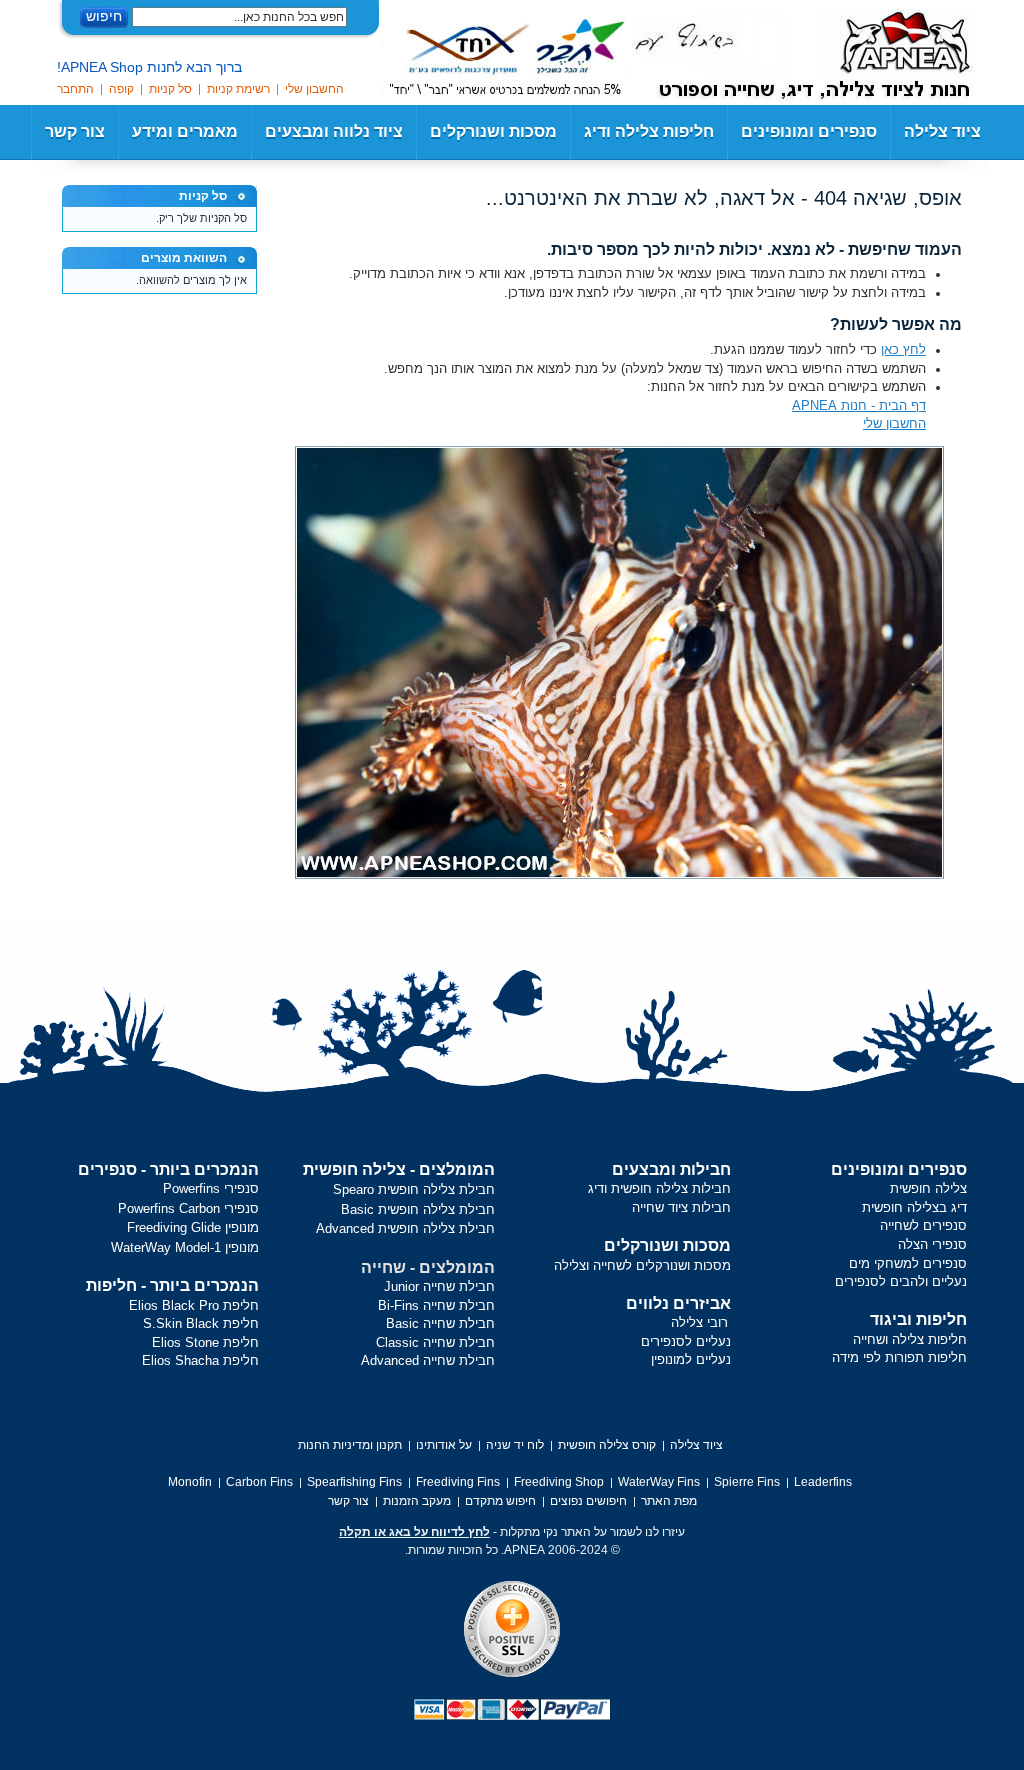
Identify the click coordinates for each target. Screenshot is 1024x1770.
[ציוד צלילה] (877, 50)
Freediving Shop (559, 1482)
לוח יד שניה (515, 1445)
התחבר (75, 89)
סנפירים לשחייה (923, 1225)
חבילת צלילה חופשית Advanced (405, 1228)
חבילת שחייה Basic (440, 1323)
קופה (121, 89)
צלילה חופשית (928, 1188)
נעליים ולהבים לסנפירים (901, 1281)
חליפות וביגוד (918, 1319)
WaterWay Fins (659, 1482)
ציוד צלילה (942, 131)
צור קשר (75, 131)
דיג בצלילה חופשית (914, 1207)
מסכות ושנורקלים (667, 1245)
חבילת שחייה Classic (435, 1342)
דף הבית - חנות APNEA (859, 405)
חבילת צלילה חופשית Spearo (414, 1189)
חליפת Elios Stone (205, 1342)
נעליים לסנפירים (686, 1341)
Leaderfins (823, 1482)
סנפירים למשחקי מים (908, 1263)
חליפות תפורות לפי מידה (899, 1357)
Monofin (190, 1482)
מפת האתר (669, 1501)
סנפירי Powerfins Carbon (188, 1208)
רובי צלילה (699, 1322)
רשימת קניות (238, 89)
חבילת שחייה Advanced (428, 1360)
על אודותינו (444, 1445)
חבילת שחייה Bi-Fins (436, 1305)
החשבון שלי (314, 89)
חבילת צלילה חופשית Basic (418, 1209)
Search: (359, 17)
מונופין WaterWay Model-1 (185, 1247)
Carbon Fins (259, 1482)
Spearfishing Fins (354, 1482)
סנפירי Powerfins (211, 1188)
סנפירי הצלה (932, 1244)
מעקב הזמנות (417, 1501)
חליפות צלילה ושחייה (910, 1339)
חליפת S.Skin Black (201, 1323)
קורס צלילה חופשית (607, 1445)
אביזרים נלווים (678, 1303)
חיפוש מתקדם (500, 1501)
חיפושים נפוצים (588, 1501)
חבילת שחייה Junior (439, 1286)
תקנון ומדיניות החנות (350, 1445)
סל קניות (170, 89)
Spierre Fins (747, 1482)
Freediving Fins (458, 1482)
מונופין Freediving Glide (193, 1227)
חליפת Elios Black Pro (194, 1305)
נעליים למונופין (691, 1359)
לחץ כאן (903, 349)
